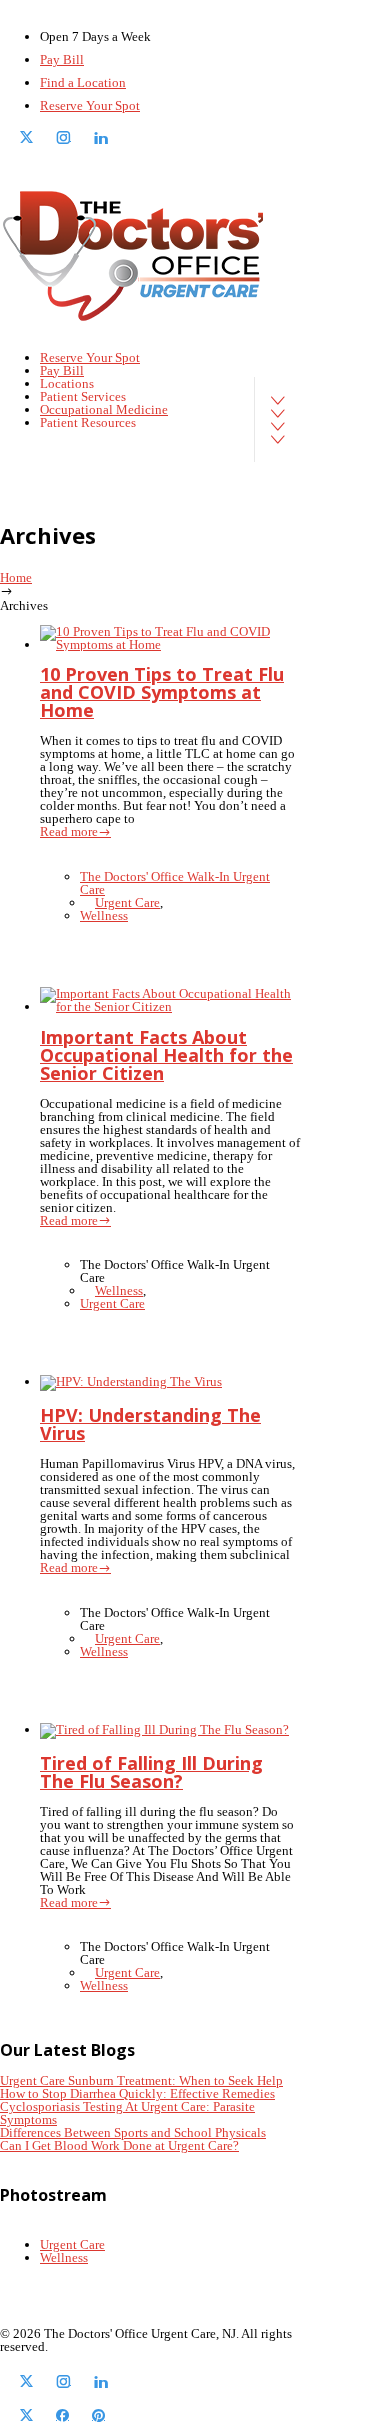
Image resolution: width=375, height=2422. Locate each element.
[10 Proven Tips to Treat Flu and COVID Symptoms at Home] (170, 644)
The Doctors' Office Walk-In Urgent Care (175, 883)
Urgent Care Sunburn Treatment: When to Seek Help (141, 2080)
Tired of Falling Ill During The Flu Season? (151, 1772)
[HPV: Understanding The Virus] (131, 1381)
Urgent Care (127, 902)
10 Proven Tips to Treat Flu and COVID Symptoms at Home (162, 692)
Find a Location (83, 82)
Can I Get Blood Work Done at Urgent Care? (119, 2145)
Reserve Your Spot (90, 105)
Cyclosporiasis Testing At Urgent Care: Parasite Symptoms (127, 2113)
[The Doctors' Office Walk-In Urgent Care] (135, 256)
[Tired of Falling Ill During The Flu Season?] (164, 1729)
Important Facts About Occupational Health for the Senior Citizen (166, 1055)
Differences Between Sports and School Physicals (133, 2132)
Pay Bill (62, 59)
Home (16, 577)
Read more (69, 831)
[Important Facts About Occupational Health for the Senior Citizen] (170, 1006)
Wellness (104, 915)
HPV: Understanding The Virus (150, 1424)
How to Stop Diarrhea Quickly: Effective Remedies (137, 2093)
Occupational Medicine (104, 409)
